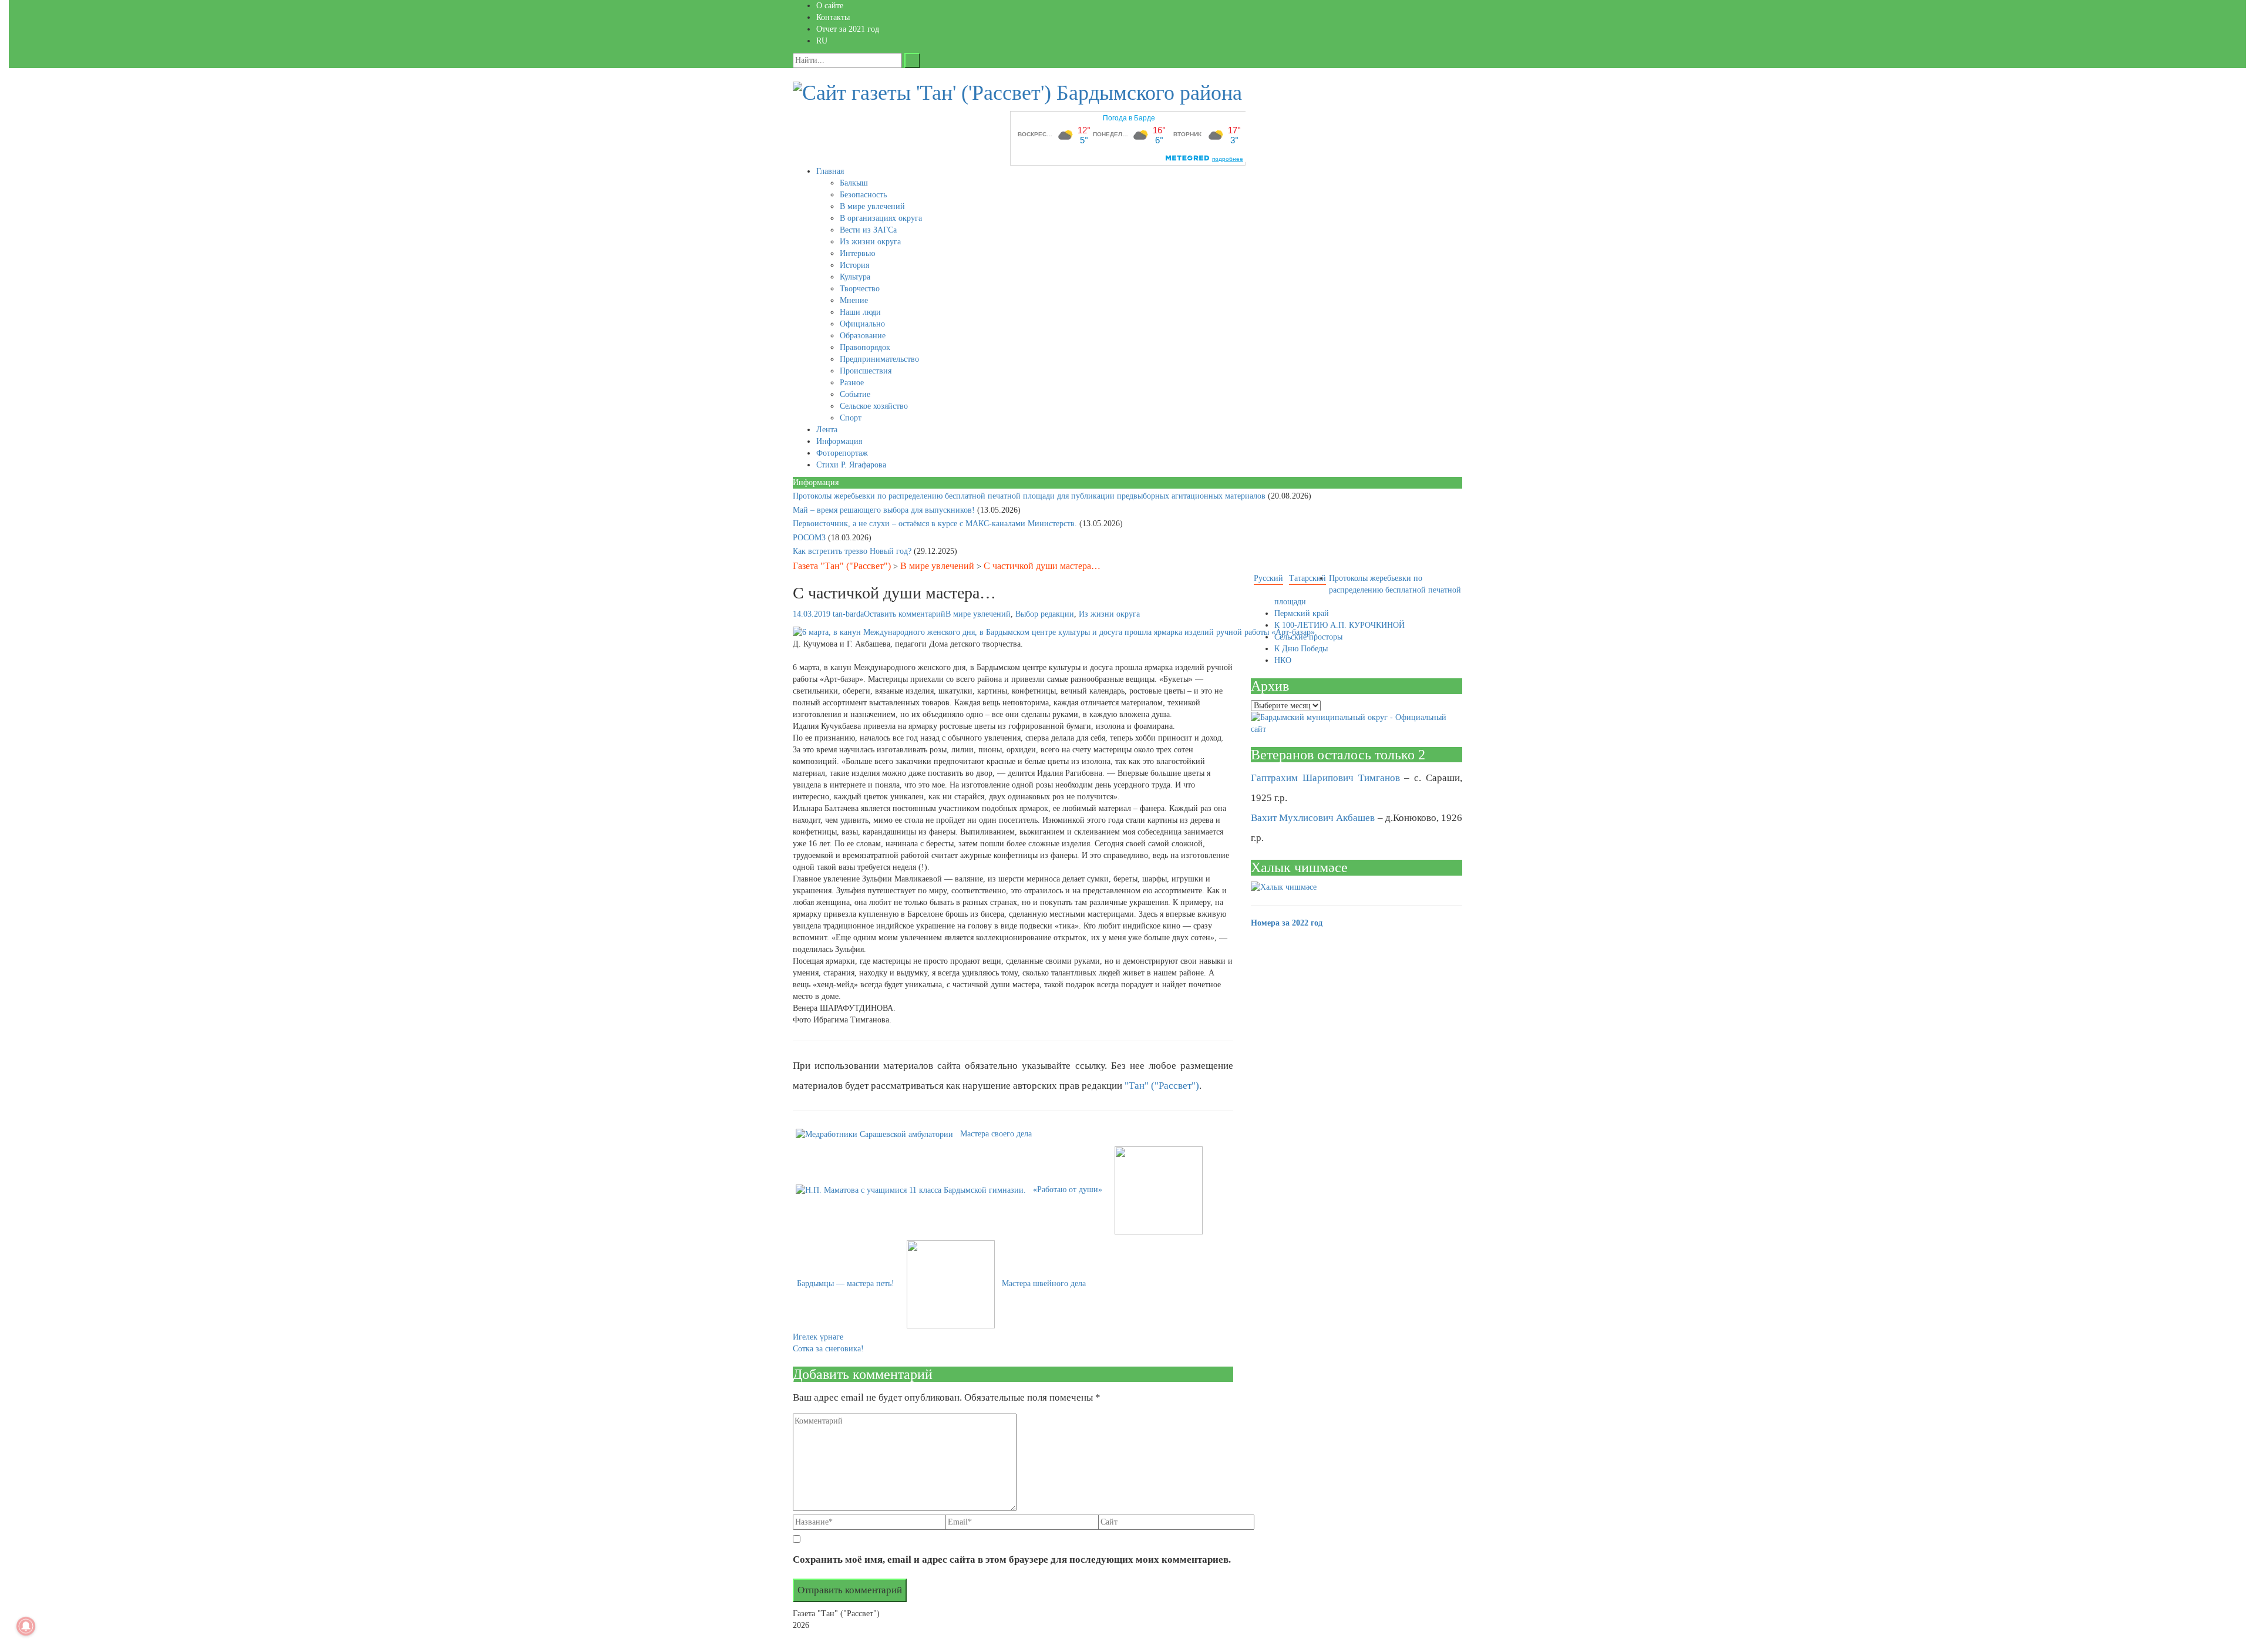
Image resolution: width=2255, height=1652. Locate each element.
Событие (855, 394)
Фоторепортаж (842, 453)
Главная (830, 171)
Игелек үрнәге (818, 1337)
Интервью (857, 253)
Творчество (860, 289)
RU (822, 41)
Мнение (854, 300)
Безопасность (863, 195)
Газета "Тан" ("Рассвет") (842, 566)
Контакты (833, 17)
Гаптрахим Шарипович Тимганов (1325, 778)
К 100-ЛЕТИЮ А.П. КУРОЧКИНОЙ (1339, 625)
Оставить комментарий (905, 614)
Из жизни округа (870, 242)
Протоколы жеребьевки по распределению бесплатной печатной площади (1368, 590)
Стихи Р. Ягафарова (851, 465)
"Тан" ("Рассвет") (1162, 1086)
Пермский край (1302, 613)
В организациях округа (881, 218)
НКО (1283, 660)
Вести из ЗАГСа (868, 230)
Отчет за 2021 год (848, 29)
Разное (852, 383)
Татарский (1307, 578)
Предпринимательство (879, 359)
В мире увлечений (872, 206)
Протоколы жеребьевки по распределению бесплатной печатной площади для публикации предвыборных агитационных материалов (1030, 496)
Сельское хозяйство (874, 406)
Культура (855, 277)
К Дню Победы (1301, 649)
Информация (839, 441)
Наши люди (860, 312)
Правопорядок (865, 347)
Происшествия (866, 371)
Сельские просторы (1308, 637)
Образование (863, 336)
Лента (827, 430)
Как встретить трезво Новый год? (853, 551)
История (854, 265)
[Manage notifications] (26, 1626)
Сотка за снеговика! (828, 1349)
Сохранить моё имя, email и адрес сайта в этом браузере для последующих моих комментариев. (1012, 1560)
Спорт (851, 418)
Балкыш (854, 183)
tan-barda (848, 614)
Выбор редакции (1045, 614)
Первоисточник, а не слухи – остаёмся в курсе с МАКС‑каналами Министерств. (936, 524)
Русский (1268, 578)
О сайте (830, 6)
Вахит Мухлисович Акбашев (1313, 818)
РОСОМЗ (810, 538)
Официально (862, 324)
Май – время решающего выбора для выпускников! (885, 510)
